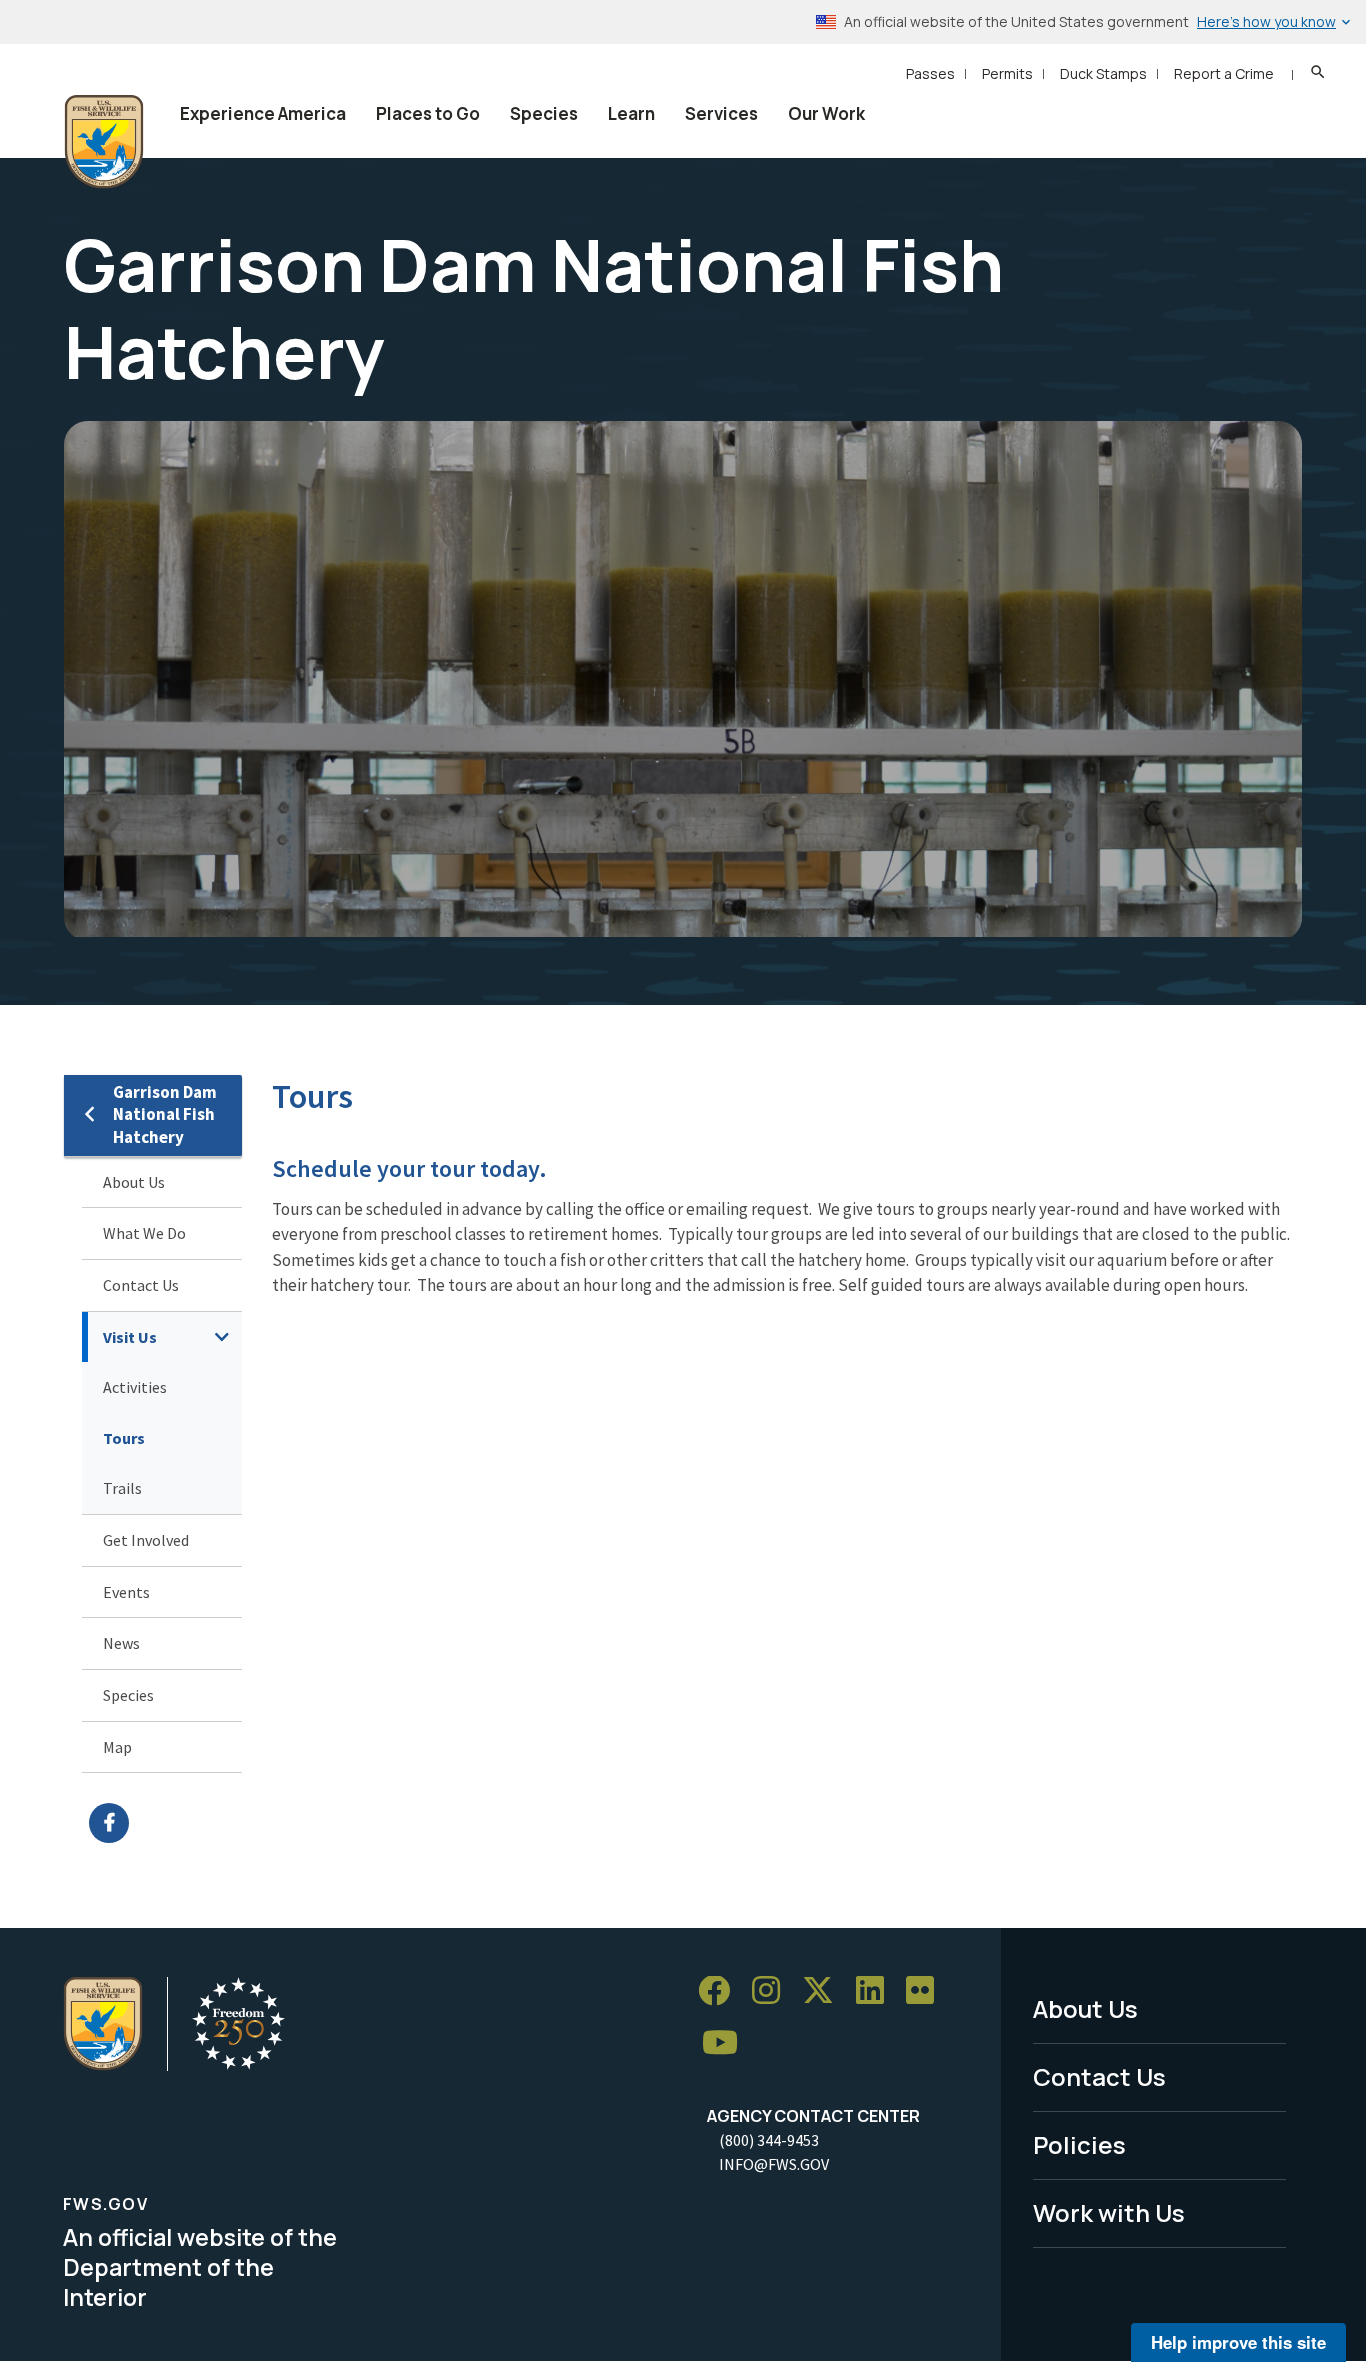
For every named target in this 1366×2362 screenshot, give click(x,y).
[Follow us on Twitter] (825, 1991)
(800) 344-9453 (769, 2140)
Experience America (263, 113)
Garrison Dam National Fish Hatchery (165, 1114)
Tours (124, 1438)
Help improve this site (1238, 2342)
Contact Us (141, 1285)
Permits (1007, 73)
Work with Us (1109, 2212)
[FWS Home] (104, 142)
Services (721, 113)
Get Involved (146, 1540)
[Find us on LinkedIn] (877, 1991)
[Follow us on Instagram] (773, 1991)
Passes (930, 73)
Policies (1079, 2144)
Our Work (826, 113)
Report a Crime (1224, 73)
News (121, 1643)
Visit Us (130, 1337)
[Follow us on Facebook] (721, 1991)
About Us (134, 1182)
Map (117, 1747)
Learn (631, 113)
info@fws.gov (774, 2164)
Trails (122, 1488)
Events (126, 1592)
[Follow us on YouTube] (727, 2043)
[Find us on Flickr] (927, 1991)
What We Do (144, 1233)
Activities (135, 1387)
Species (544, 113)
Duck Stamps (1103, 73)
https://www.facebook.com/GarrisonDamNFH (165, 1823)
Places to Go (428, 113)
